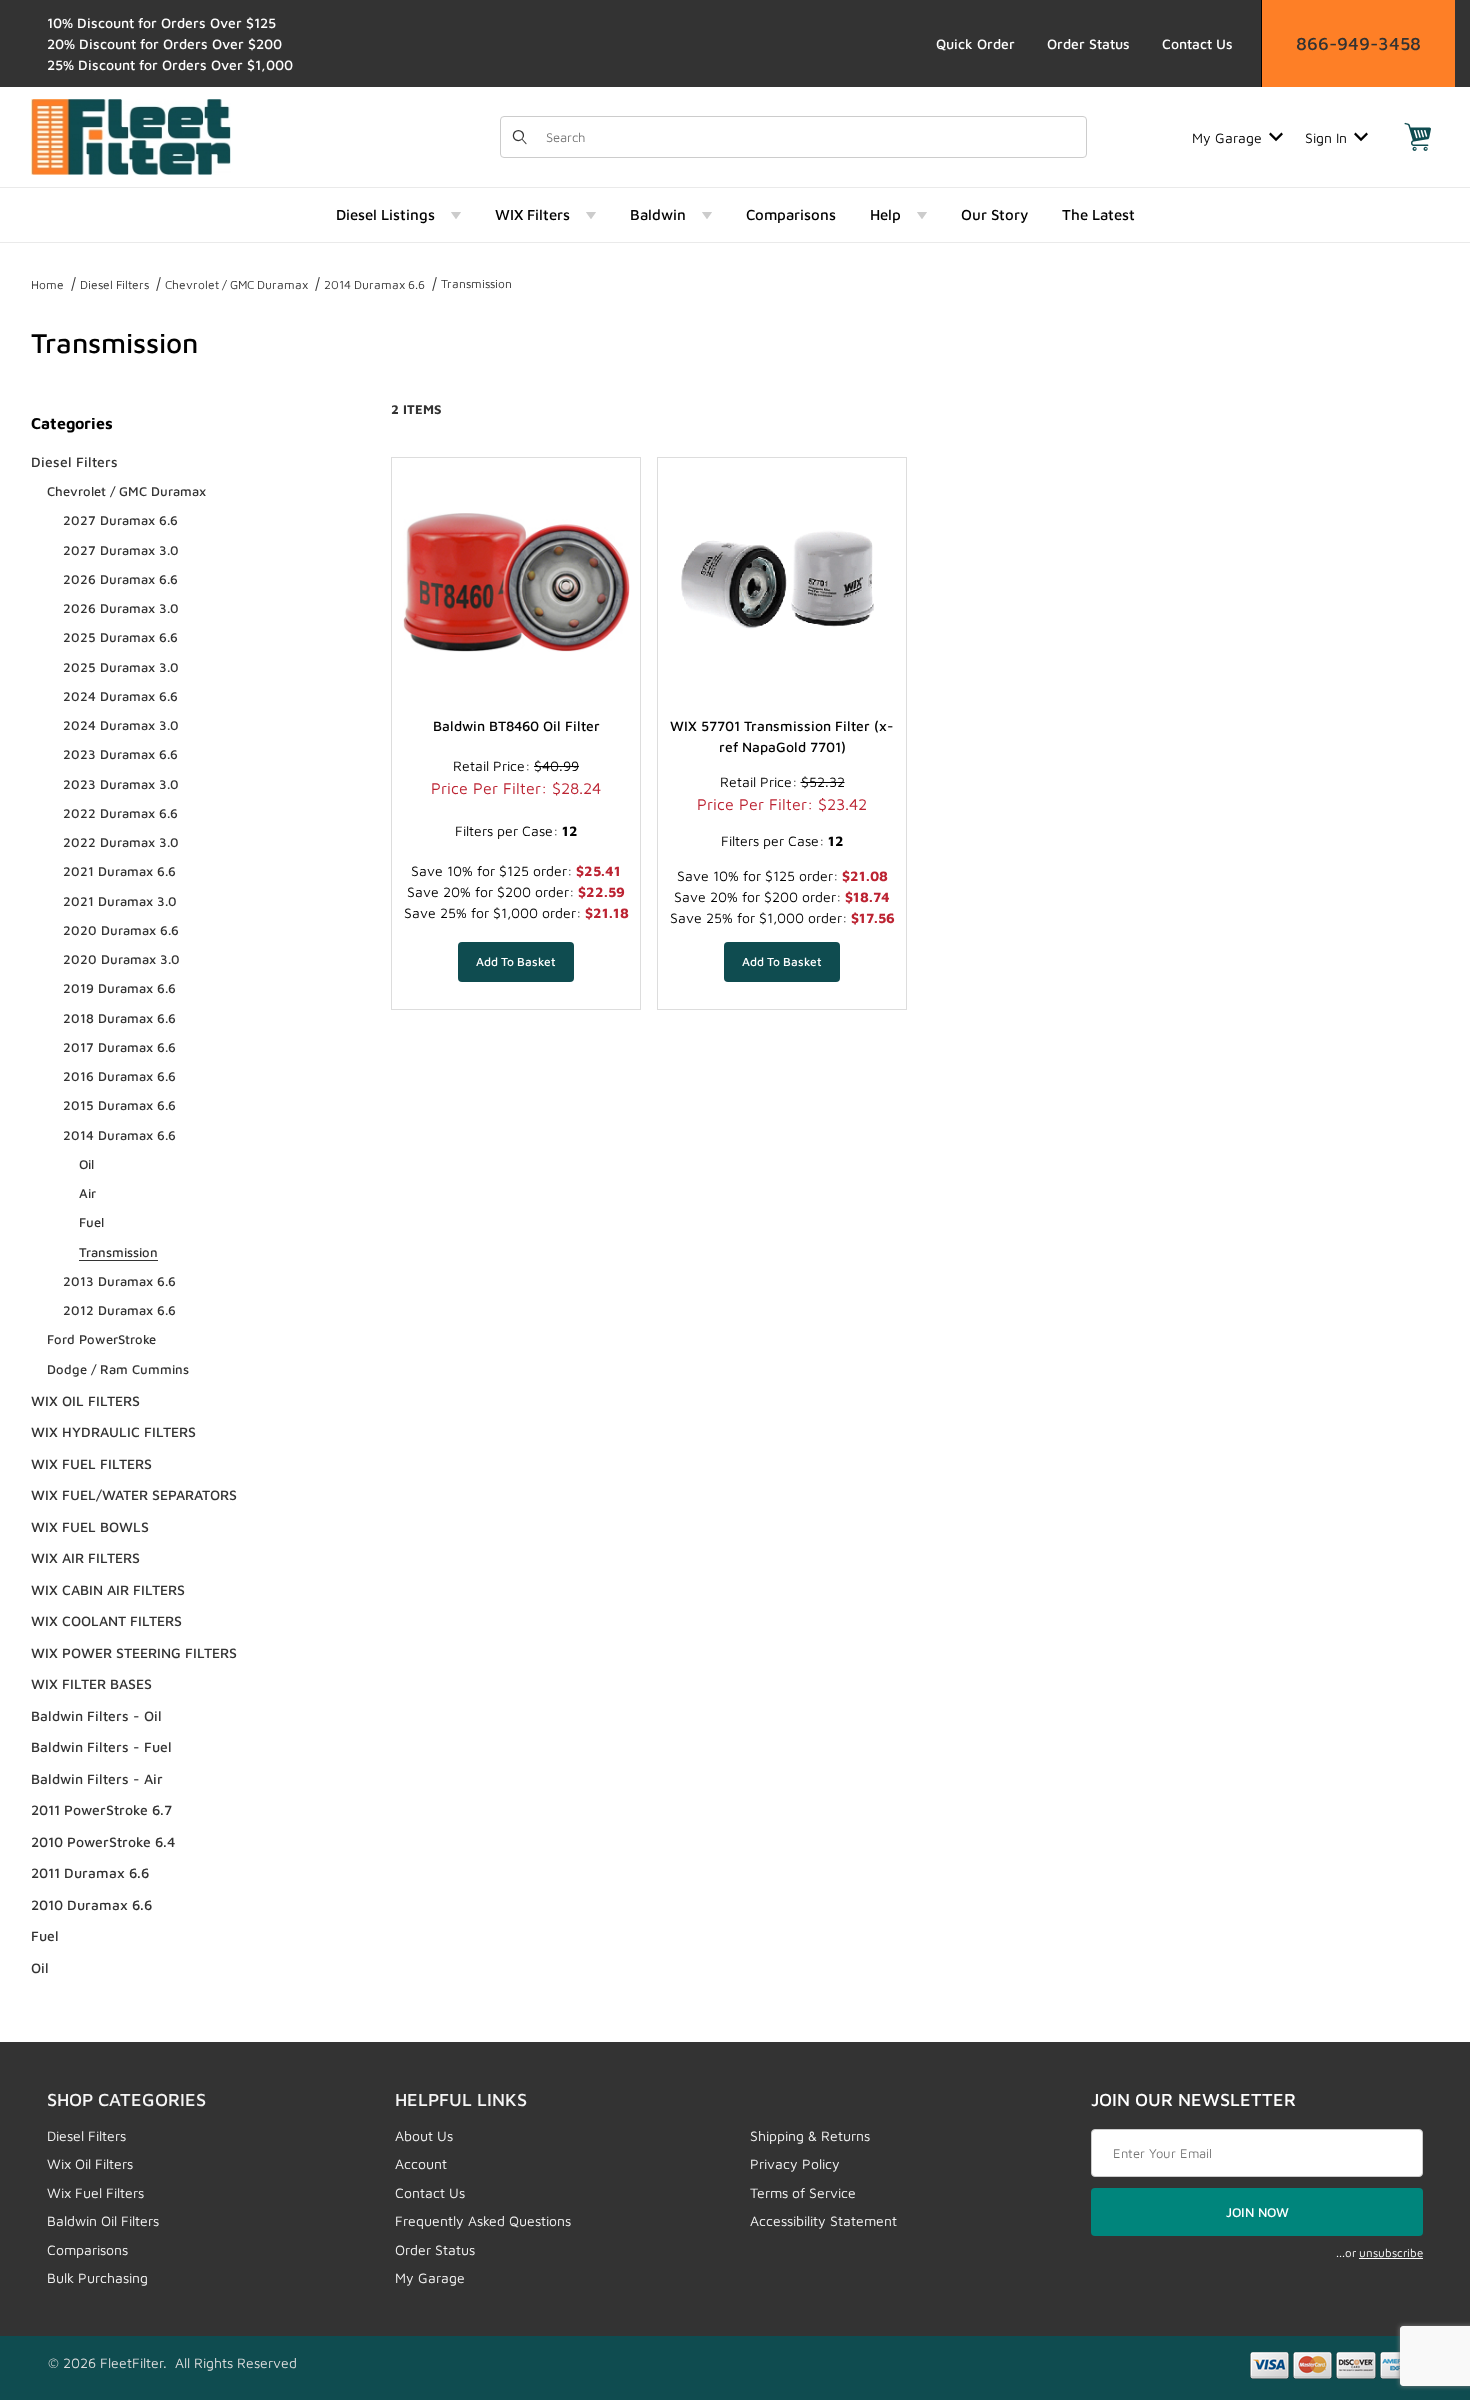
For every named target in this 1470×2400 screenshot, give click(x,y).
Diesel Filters (114, 284)
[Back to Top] (1409, 2275)
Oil (86, 1164)
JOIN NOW (1257, 2212)
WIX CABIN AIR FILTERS (108, 1589)
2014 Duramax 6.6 (374, 284)
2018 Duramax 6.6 (119, 1018)
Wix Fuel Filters (95, 2192)
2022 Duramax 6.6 (120, 813)
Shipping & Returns (810, 2135)
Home (47, 284)
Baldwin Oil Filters (103, 2220)
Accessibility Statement (823, 2220)
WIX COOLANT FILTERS (106, 1620)
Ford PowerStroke (101, 1339)
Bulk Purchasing (97, 2277)
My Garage (1227, 137)
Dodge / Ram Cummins (118, 1369)
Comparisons (87, 2249)
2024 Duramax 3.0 (121, 725)
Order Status (1088, 43)
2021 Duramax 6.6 (119, 871)
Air (87, 1193)
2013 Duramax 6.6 (119, 1281)
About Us (424, 2135)
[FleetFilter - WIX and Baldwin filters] (131, 135)
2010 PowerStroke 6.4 (103, 1841)
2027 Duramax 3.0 (121, 550)
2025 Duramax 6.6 (120, 637)
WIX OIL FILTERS (85, 1400)
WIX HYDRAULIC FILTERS (113, 1431)
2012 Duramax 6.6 (119, 1310)
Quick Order (975, 43)
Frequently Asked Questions (483, 2220)
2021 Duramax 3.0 (120, 901)
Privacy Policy (795, 2163)
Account (421, 2163)
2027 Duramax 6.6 (120, 520)
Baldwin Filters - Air (97, 1778)
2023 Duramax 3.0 (121, 784)
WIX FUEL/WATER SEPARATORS (134, 1494)
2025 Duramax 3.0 (121, 667)
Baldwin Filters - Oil (96, 1715)
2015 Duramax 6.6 (119, 1105)
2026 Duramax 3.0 (121, 608)
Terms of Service (803, 2192)
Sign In (1326, 137)
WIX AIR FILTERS (85, 1557)
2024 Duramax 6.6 (120, 696)
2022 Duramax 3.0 (121, 842)
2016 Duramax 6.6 (119, 1076)
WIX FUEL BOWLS (90, 1526)
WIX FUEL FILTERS (91, 1463)
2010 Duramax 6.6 (91, 1904)
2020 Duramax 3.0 (121, 959)
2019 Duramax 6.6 (119, 988)
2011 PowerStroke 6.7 (101, 1809)
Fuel (91, 1222)
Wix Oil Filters (90, 2163)
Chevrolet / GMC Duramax (236, 284)
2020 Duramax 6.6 (121, 930)
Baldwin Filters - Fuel (101, 1746)
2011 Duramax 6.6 (90, 1872)
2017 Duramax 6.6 (119, 1047)
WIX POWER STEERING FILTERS (134, 1652)
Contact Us (1197, 43)
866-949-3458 (1358, 43)
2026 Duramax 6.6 (120, 579)
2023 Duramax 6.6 (120, 754)
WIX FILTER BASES (91, 1683)
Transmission (476, 283)
